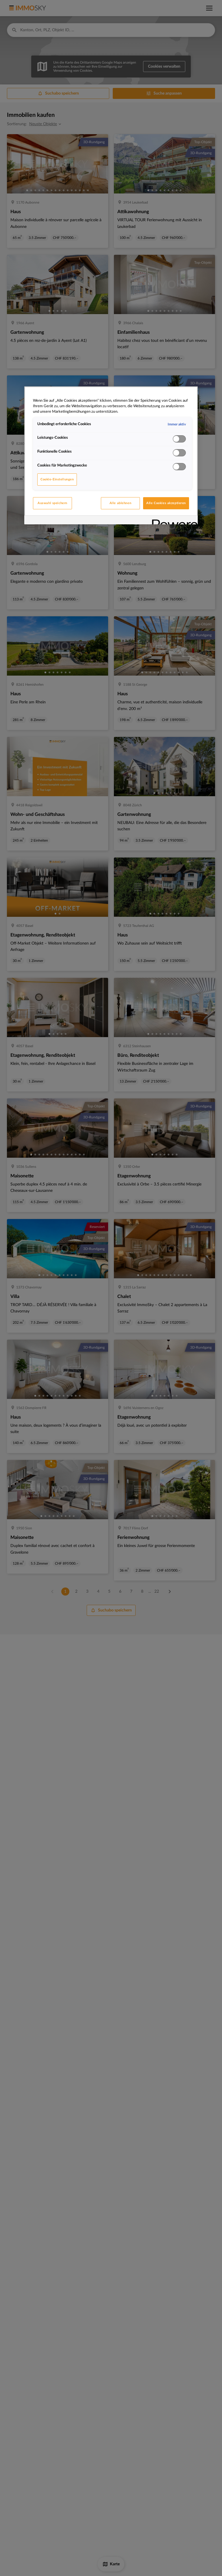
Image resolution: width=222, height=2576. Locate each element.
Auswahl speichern (52, 503)
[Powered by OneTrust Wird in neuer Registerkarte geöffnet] (173, 521)
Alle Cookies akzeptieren (166, 503)
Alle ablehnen (120, 503)
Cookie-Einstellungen (57, 479)
